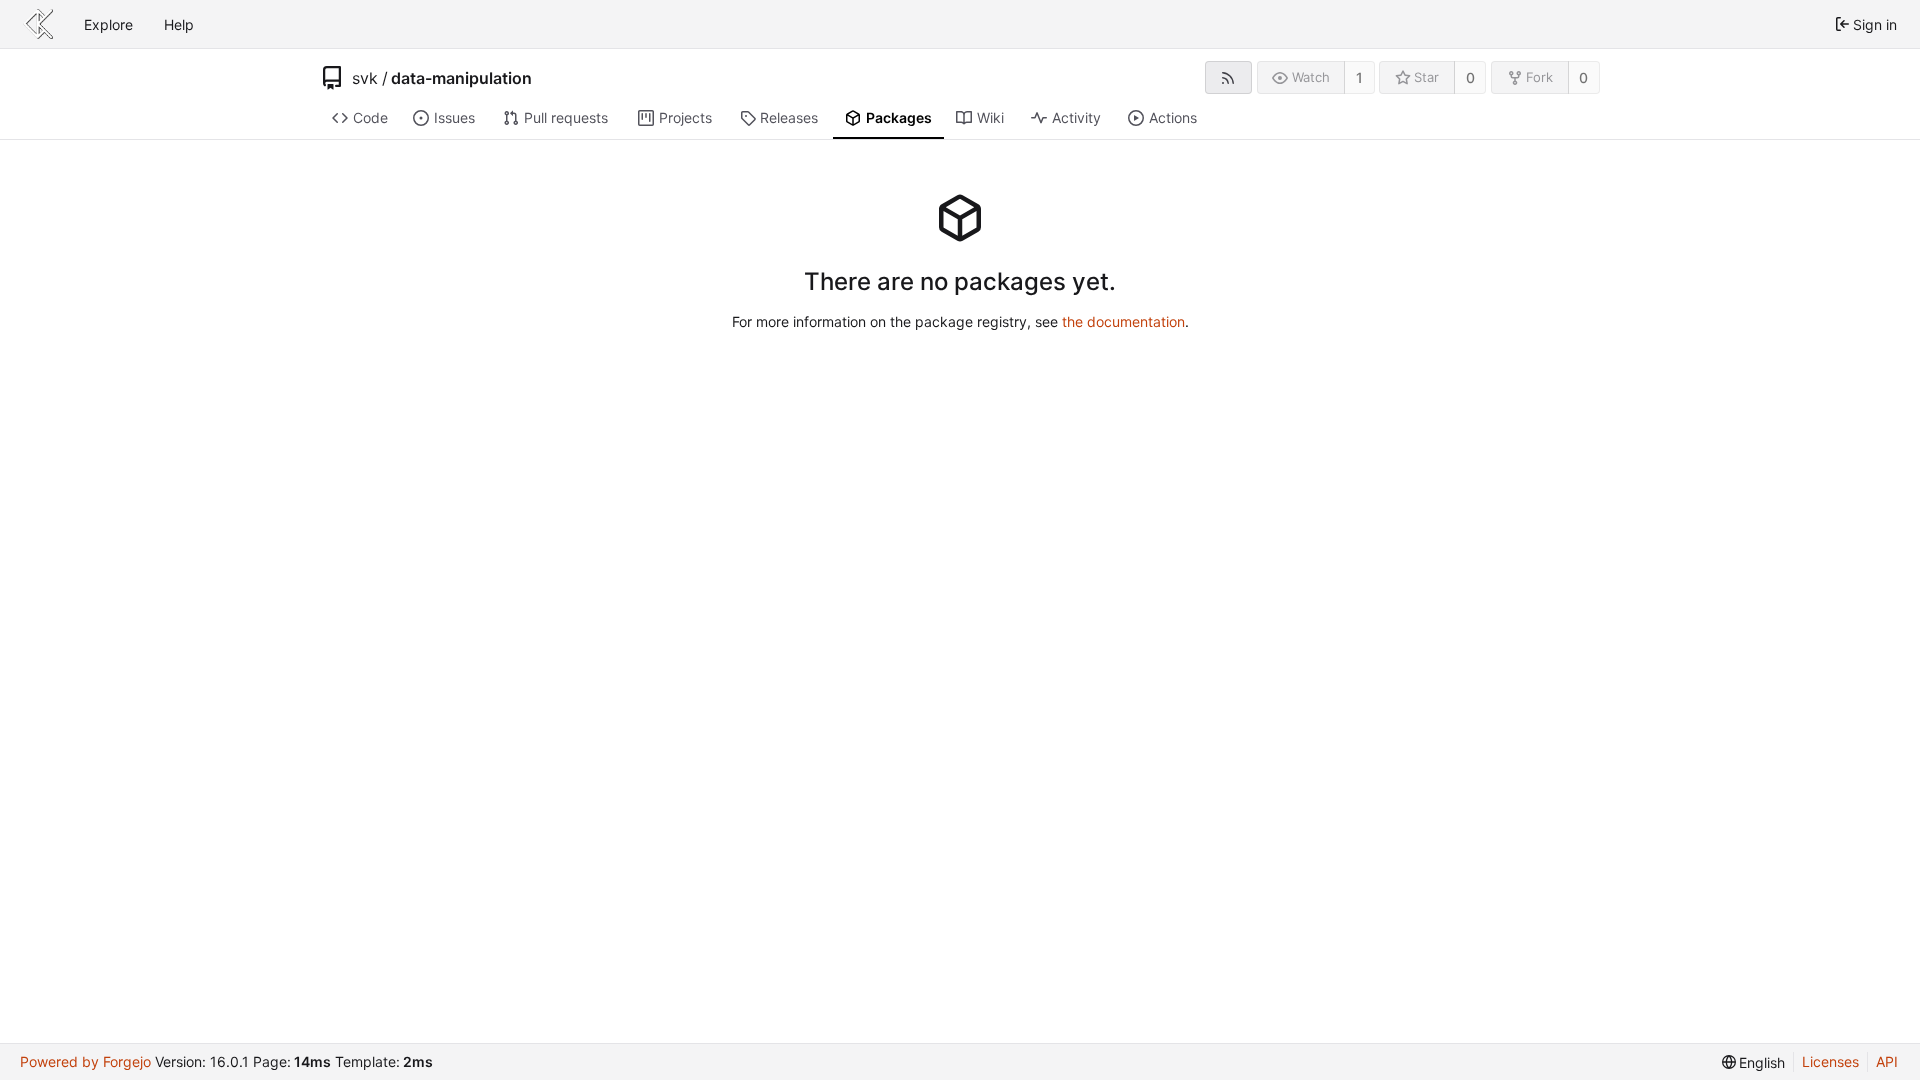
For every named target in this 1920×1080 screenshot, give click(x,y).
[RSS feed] (1228, 77)
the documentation (1123, 321)
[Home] (38, 24)
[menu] (1754, 1062)
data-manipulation (461, 78)
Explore (108, 24)
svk (365, 78)
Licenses (1830, 1061)
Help (179, 24)
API (1887, 1061)
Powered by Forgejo (85, 1061)
